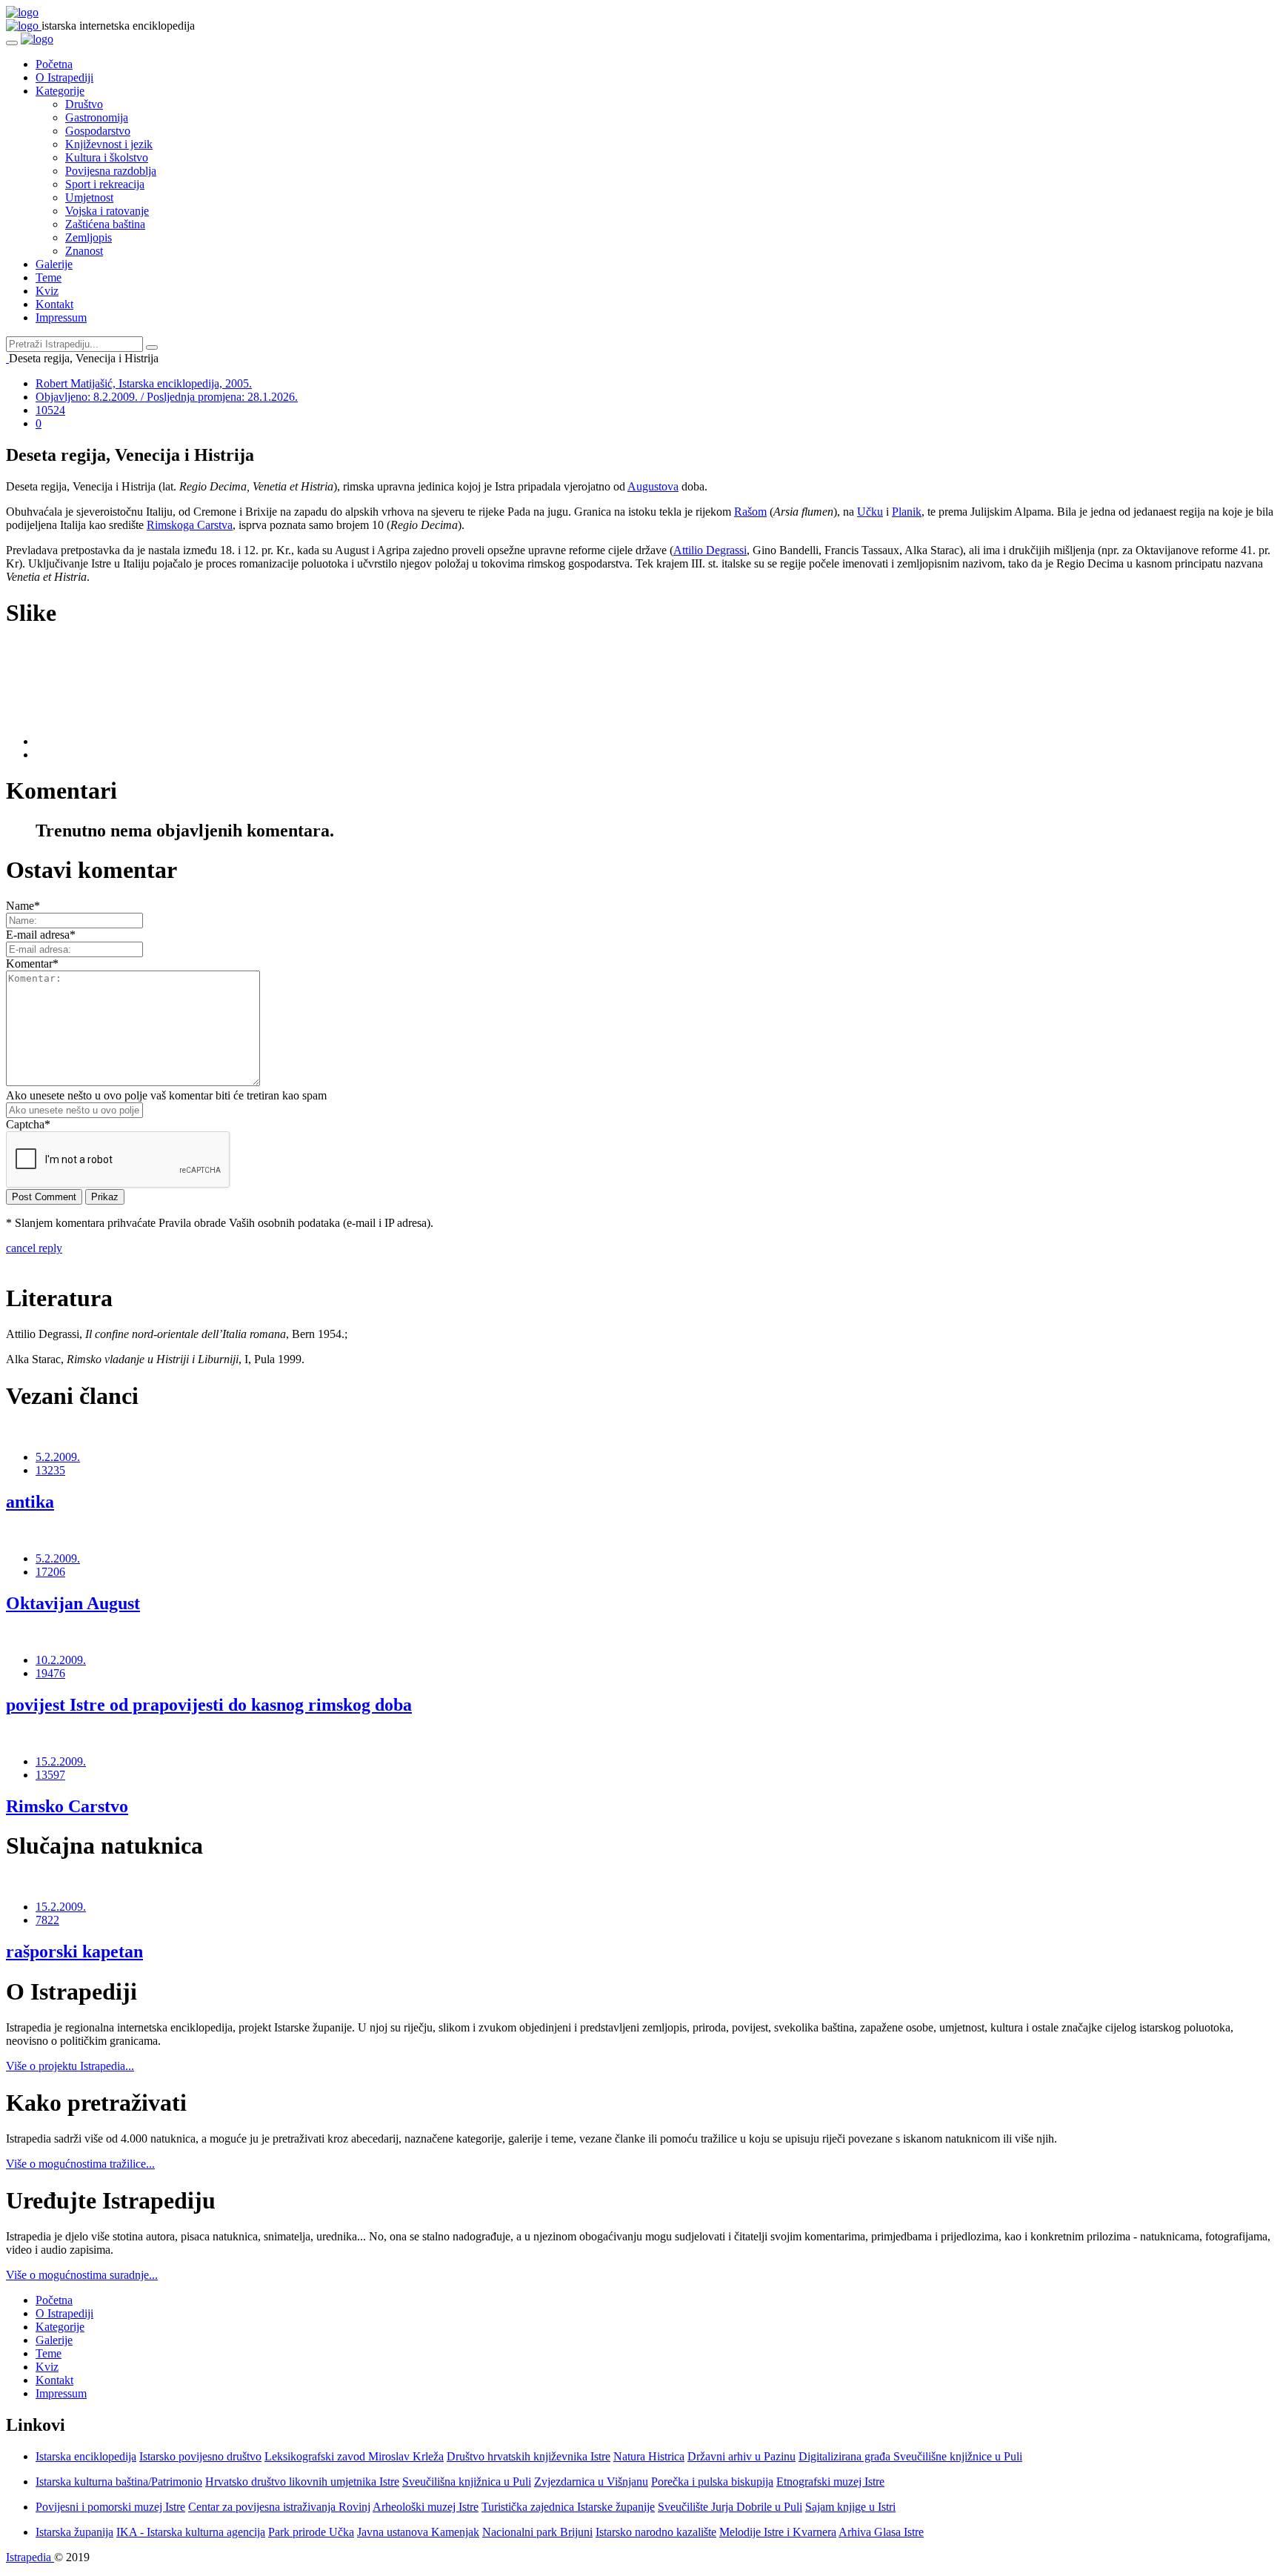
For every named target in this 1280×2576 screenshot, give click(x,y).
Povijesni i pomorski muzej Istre (110, 2507)
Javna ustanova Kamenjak (418, 2532)
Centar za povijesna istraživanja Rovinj (279, 2507)
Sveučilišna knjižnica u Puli (467, 2482)
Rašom (750, 512)
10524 (50, 410)
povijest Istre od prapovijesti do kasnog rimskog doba (209, 1705)
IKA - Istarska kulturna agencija (191, 2532)
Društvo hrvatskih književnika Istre (529, 2456)
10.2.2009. (61, 1660)
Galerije (54, 264)
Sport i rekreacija (105, 184)
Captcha (28, 1124)
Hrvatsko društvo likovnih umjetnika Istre (302, 2482)
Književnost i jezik (109, 144)
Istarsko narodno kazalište (656, 2532)
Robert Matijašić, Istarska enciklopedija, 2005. (144, 383)
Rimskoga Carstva (190, 525)
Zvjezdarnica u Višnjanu (591, 2482)
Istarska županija (74, 2532)
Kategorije (60, 91)
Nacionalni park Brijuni (537, 2532)
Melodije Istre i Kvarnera (778, 2532)
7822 (47, 1920)
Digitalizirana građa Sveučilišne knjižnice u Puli (910, 2456)
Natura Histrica (649, 2456)
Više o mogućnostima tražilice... (80, 2164)
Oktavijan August (73, 1603)
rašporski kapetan (74, 1951)
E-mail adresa (41, 935)
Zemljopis (89, 237)
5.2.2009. (58, 1457)
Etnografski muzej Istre (830, 2482)
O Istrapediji (64, 77)
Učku (870, 512)
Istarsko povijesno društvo (200, 2456)
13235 (50, 1470)
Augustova (653, 486)
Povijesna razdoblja (111, 171)
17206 (50, 1572)
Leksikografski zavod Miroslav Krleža (354, 2456)
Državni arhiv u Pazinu (741, 2456)
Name (23, 906)
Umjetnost (89, 197)
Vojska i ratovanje (107, 211)
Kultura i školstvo (107, 157)
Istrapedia (30, 2557)
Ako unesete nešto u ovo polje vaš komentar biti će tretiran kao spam (166, 1095)
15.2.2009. (61, 1761)
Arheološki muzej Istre (426, 2507)
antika (30, 1502)
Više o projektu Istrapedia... (70, 2066)
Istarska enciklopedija (86, 2456)
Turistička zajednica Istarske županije (568, 2507)
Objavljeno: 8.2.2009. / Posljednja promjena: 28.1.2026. (167, 397)
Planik (907, 512)
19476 (50, 1673)
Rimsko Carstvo (67, 1806)
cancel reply (34, 1248)
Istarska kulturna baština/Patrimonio (119, 2482)
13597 (50, 1775)
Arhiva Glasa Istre (881, 2532)
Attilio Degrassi (710, 550)
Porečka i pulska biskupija (712, 2482)
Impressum (61, 317)
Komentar (32, 963)
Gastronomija (97, 117)
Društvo (84, 104)
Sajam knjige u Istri (850, 2507)
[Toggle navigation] (12, 43)
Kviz (47, 291)
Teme (49, 277)
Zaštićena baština (105, 224)
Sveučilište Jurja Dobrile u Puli (730, 2507)
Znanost (84, 251)
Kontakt (54, 304)
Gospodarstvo (98, 131)
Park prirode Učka (311, 2532)
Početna (54, 64)
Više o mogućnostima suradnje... (82, 2275)
